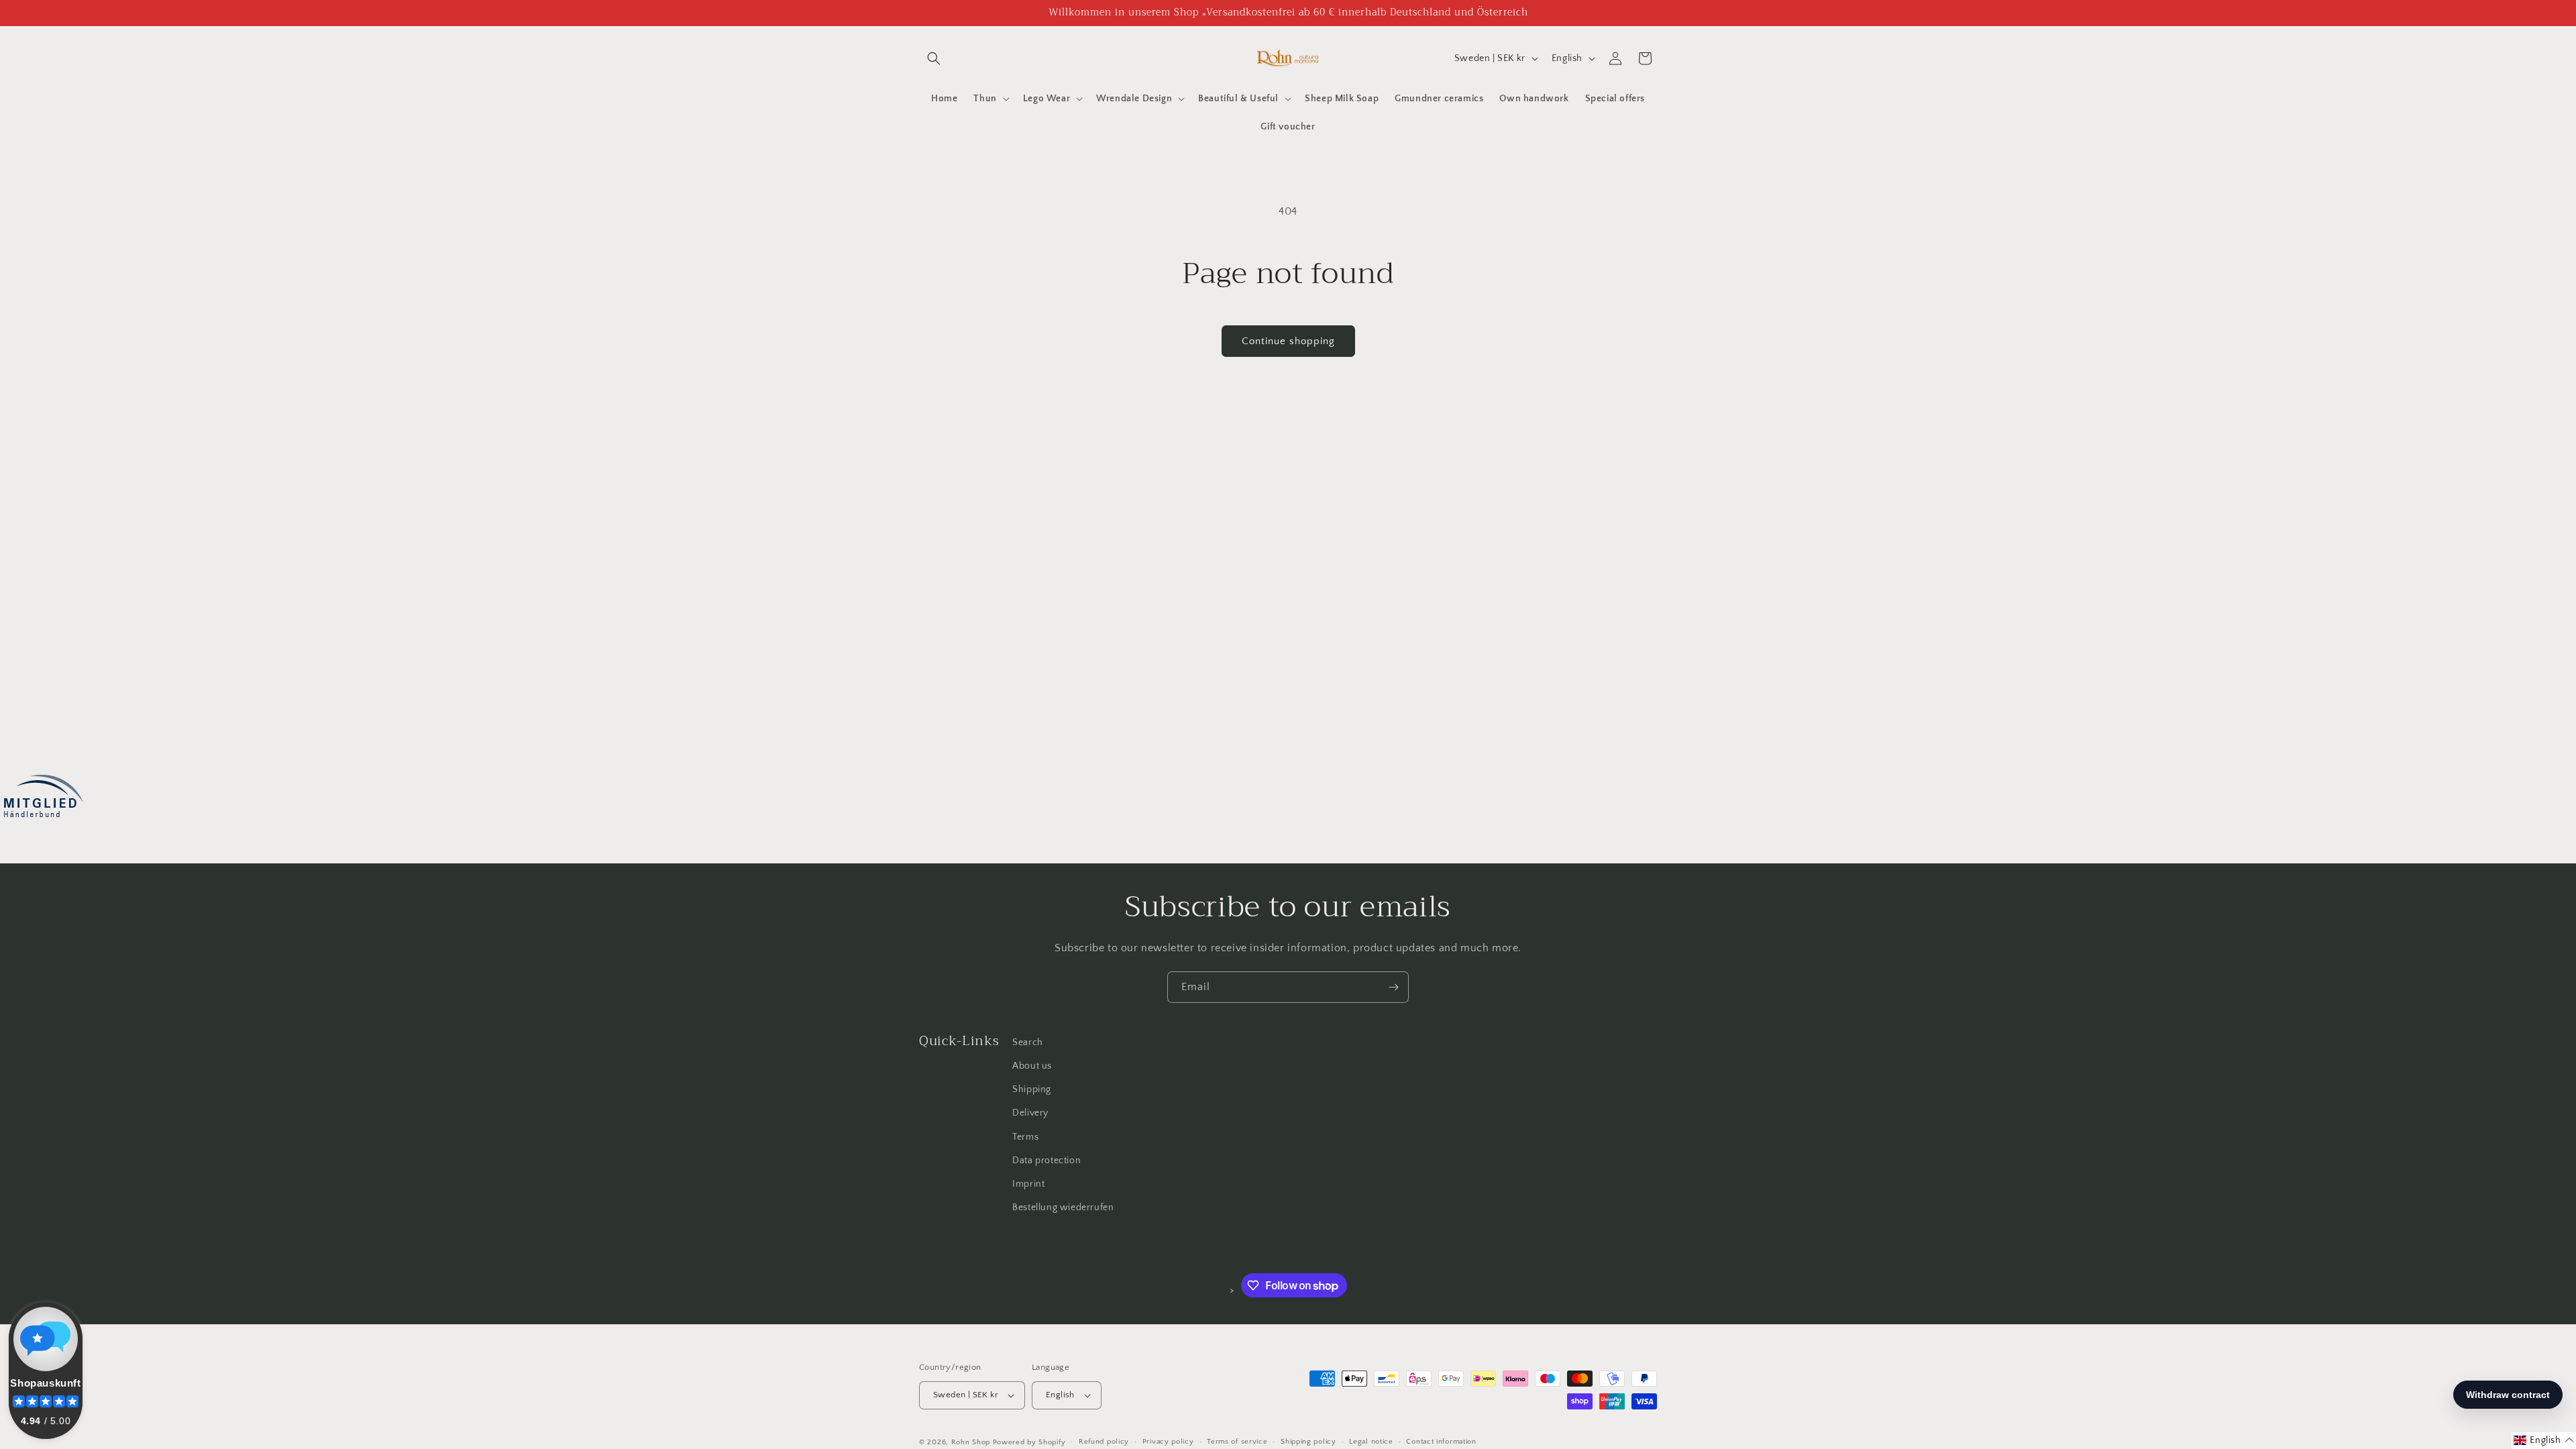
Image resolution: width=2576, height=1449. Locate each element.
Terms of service (1237, 1442)
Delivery (1030, 1113)
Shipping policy (1308, 1442)
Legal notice (1371, 1442)
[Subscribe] (1393, 987)
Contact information (1441, 1442)
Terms (1025, 1136)
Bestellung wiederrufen (1063, 1207)
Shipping (1032, 1089)
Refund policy (1104, 1442)
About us (1032, 1066)
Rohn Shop (971, 1442)
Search (1028, 1042)
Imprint (1028, 1184)
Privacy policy (1168, 1442)
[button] (934, 58)
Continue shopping (1288, 341)
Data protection (1046, 1161)
